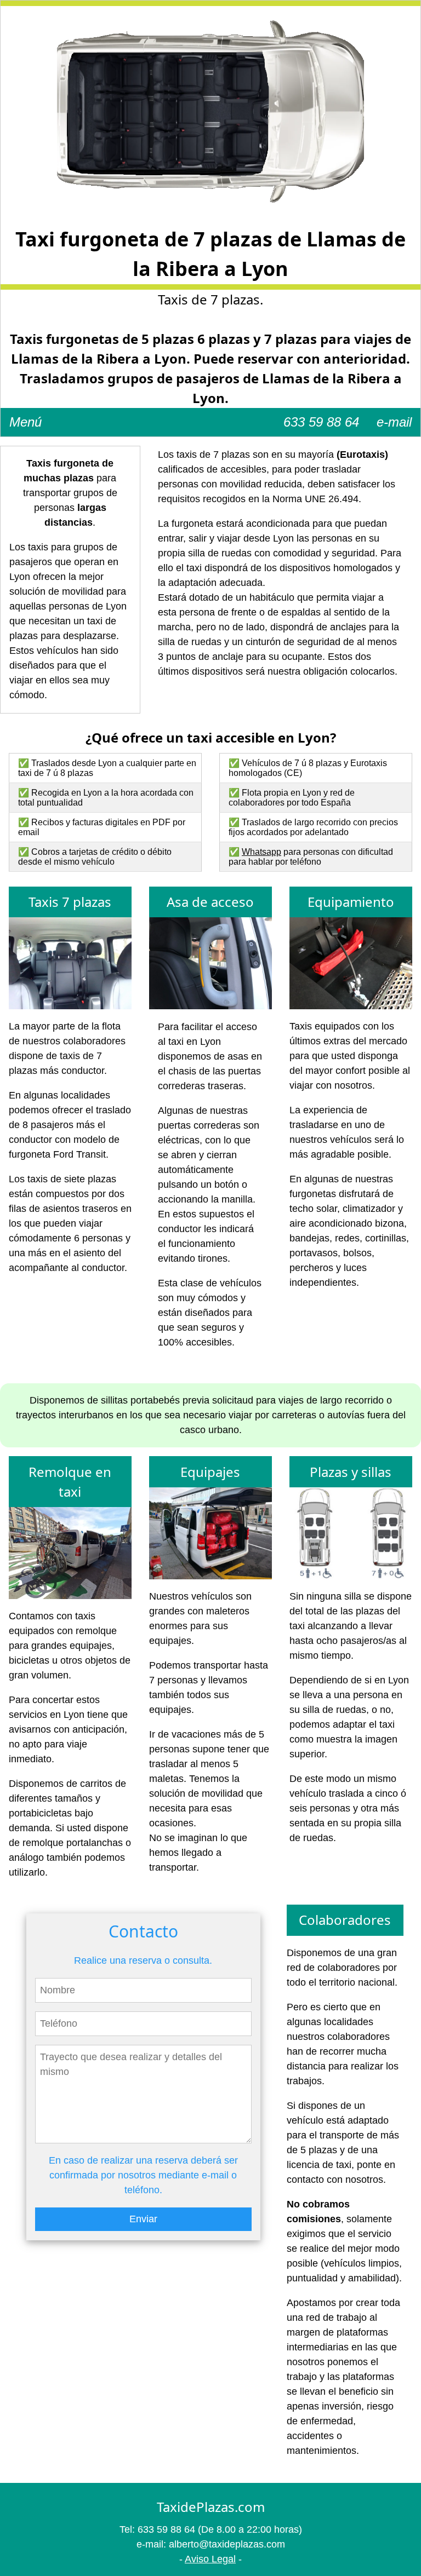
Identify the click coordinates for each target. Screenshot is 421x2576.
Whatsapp (261, 852)
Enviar (143, 2219)
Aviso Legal (210, 2559)
